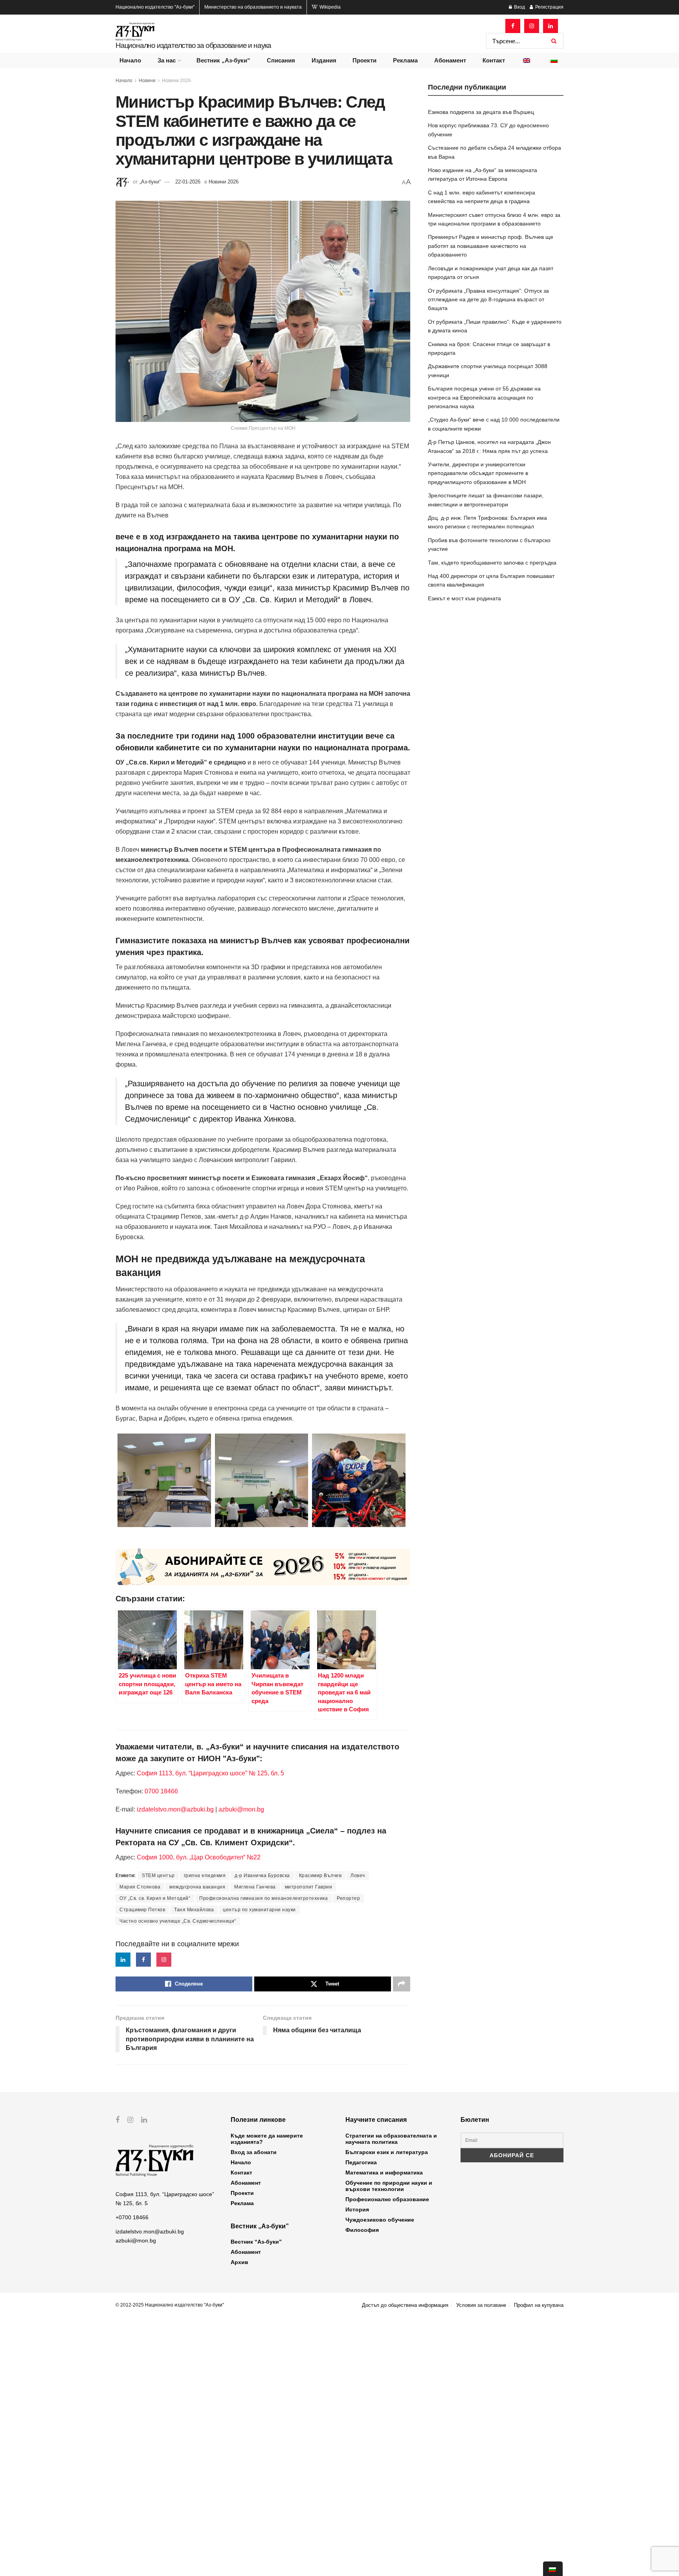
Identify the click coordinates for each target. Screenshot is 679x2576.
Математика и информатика (384, 2173)
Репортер (348, 1898)
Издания (324, 60)
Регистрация (549, 7)
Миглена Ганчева (255, 1887)
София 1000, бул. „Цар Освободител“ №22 (199, 1857)
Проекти (364, 60)
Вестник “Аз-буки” (256, 2242)
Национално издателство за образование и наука (193, 45)
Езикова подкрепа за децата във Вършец (481, 112)
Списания (281, 60)
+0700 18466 (132, 2217)
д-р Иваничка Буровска (262, 1876)
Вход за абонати (254, 2152)
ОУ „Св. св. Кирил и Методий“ (155, 1898)
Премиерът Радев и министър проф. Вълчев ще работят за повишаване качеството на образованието (491, 246)
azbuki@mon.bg (241, 1809)
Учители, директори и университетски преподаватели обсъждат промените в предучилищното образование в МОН (478, 473)
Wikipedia (329, 7)
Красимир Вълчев (320, 1876)
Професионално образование (387, 2199)
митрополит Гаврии (309, 1887)
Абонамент (450, 60)
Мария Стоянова (140, 1887)
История (357, 2209)
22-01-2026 (188, 182)
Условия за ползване (481, 2305)
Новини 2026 (176, 81)
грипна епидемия (205, 1876)
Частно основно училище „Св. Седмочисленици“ (178, 1921)
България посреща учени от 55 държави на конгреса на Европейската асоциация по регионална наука (484, 397)
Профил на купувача (539, 2305)
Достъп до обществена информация (405, 2305)
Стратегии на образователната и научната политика (391, 2139)
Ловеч (358, 1876)
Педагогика (361, 2162)
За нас (167, 60)
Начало (130, 60)
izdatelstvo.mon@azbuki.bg (175, 1809)
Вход (519, 7)
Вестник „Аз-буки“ (223, 60)
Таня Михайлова (194, 1910)
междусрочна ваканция (197, 1887)
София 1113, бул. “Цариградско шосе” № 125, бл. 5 (210, 1773)
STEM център (158, 1876)
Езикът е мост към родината (464, 598)
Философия (362, 2230)
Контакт (494, 60)
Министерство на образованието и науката (253, 7)
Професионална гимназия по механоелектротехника (263, 1898)
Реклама (405, 60)
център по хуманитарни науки (259, 1910)
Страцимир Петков (142, 1910)
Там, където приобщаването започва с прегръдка (492, 563)
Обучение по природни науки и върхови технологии (389, 2186)
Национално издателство (155, 7)
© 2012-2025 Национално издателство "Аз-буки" (170, 2305)
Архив (239, 2262)
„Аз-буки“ (150, 182)
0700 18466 (161, 1791)
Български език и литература (387, 2152)
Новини (147, 81)
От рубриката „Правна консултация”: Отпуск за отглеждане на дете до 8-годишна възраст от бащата (488, 300)
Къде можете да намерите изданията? (267, 2139)
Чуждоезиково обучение (380, 2220)
